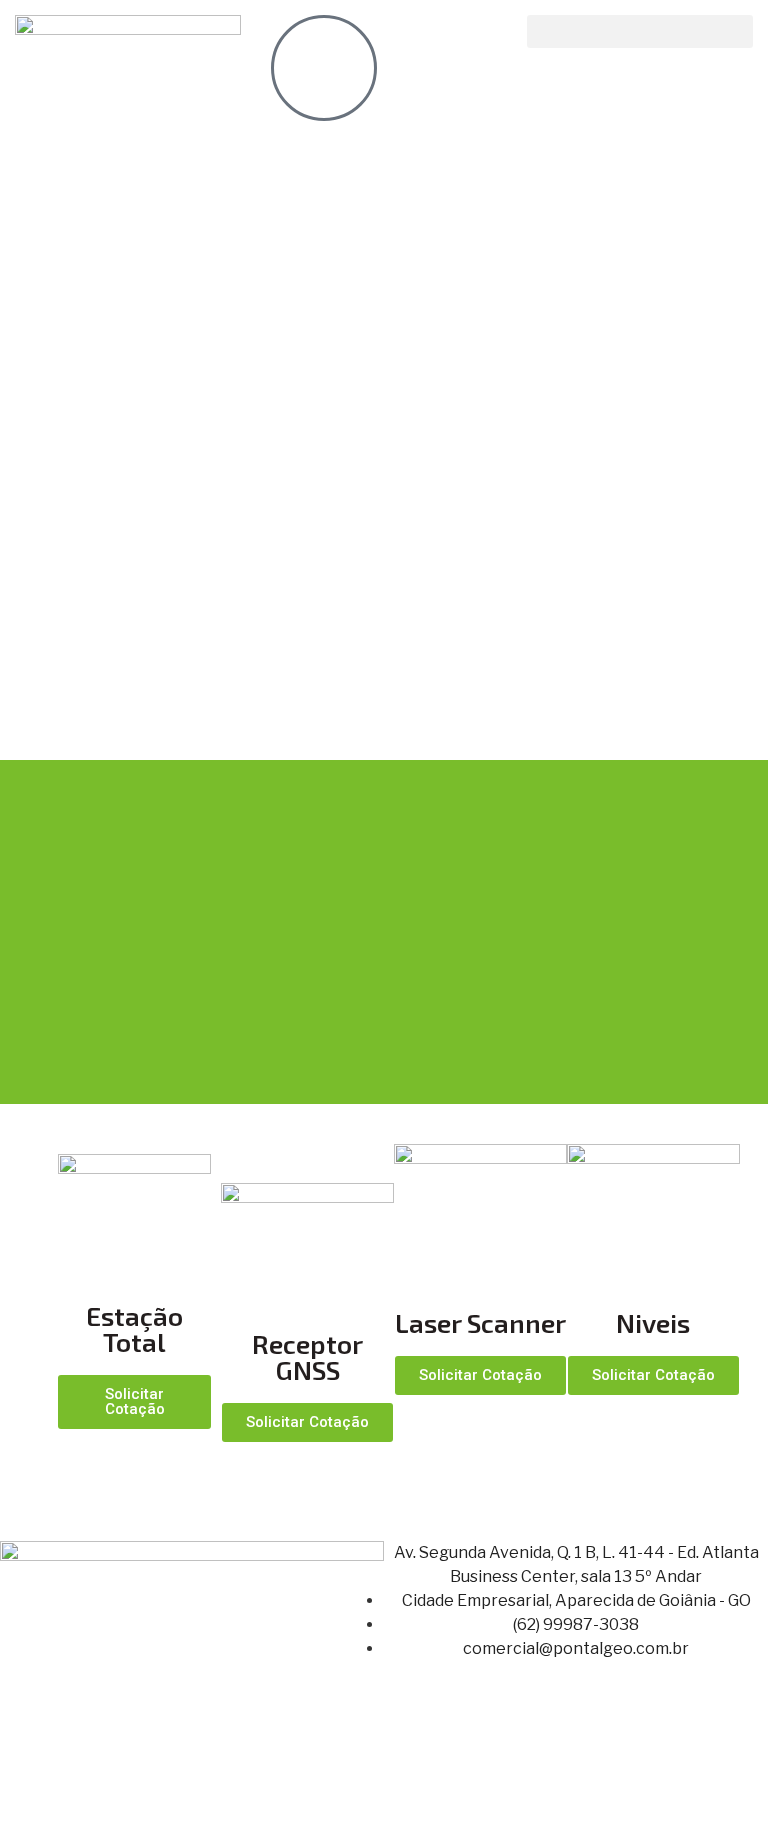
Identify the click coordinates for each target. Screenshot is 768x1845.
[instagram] (324, 68)
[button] (640, 31)
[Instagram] (419, 1803)
